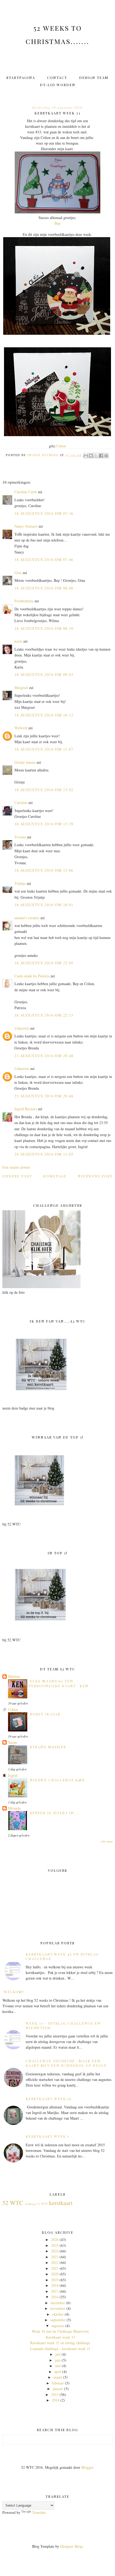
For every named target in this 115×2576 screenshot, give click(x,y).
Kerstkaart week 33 (60, 2337)
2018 (55, 2285)
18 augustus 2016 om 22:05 (44, 963)
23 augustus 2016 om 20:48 (44, 1056)
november (58, 2308)
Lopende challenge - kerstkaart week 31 (60, 2349)
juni (58, 2360)
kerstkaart (61, 2203)
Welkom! (14, 1992)
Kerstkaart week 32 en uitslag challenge (60, 2343)
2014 (56, 2400)
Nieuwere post (95, 1176)
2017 (55, 2291)
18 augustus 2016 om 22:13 (44, 1015)
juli (58, 2354)
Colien (61, 446)
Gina (18, 573)
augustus (58, 2326)
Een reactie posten (16, 1167)
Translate (39, 2512)
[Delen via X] (96, 456)
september (58, 2320)
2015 (55, 2394)
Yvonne (20, 837)
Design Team (94, 77)
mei (58, 2366)
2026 (55, 2239)
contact (57, 77)
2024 (55, 2251)
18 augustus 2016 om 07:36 (44, 513)
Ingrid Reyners (26, 1109)
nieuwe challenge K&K (57, 1780)
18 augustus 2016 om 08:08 (44, 588)
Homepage (55, 1176)
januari (58, 2389)
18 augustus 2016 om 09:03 (44, 674)
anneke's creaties (27, 918)
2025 (55, 2245)
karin (18, 641)
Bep (57, 223)
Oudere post (17, 1176)
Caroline (21, 803)
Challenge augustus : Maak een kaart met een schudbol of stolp (66, 2063)
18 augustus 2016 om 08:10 (44, 628)
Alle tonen (107, 1841)
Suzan (13, 1742)
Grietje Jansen (25, 762)
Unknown (22, 1028)
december (58, 2303)
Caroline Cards (26, 492)
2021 (55, 2268)
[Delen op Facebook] (101, 456)
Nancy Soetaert (26, 526)
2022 (55, 2262)
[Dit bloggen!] (91, 456)
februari (58, 2383)
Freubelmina (24, 601)
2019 (55, 2280)
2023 (55, 2257)
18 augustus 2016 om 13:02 (44, 790)
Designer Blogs (72, 2546)
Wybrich (21, 728)
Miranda (14, 1808)
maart (58, 2377)
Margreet (21, 688)
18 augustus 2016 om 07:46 (44, 560)
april (58, 2372)
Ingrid (13, 1775)
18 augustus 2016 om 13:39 (44, 824)
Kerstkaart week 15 (49, 2099)
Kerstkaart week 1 (47, 2136)
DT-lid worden (58, 85)
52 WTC (13, 2203)
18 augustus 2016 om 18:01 (44, 905)
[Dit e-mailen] (86, 456)
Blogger (87, 2467)
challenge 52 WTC (37, 2204)
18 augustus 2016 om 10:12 (44, 715)
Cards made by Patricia (32, 976)
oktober (58, 2314)
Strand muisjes (48, 1747)
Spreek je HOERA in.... (55, 1813)
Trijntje (20, 883)
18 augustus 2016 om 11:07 (44, 749)
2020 (55, 2274)
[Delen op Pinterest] (106, 456)
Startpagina (21, 77)
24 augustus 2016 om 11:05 (44, 1154)
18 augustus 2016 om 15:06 (44, 870)
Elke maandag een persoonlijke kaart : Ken (59, 1683)
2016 (55, 2297)
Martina (14, 1676)
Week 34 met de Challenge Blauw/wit (60, 2331)
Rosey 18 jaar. (46, 1714)
